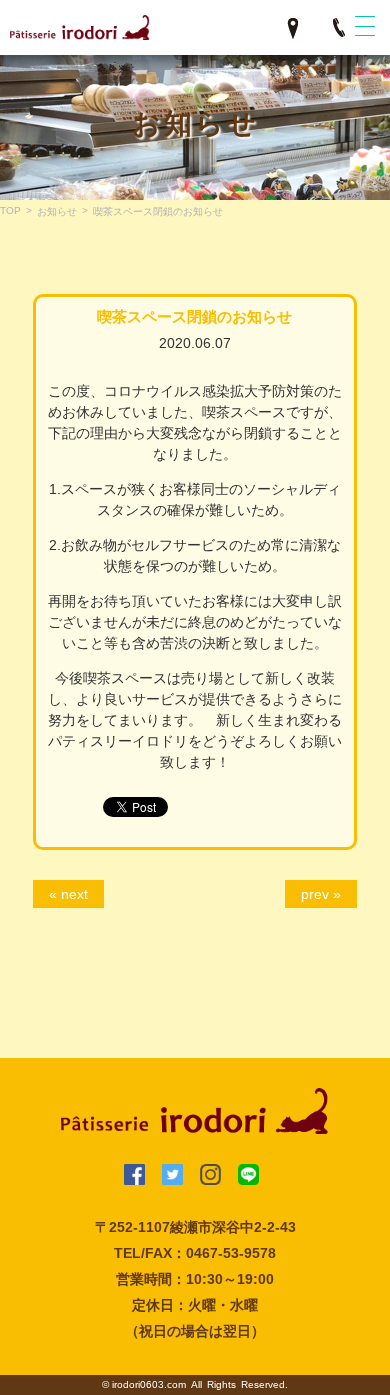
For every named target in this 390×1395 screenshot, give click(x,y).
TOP (10, 210)
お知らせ (57, 211)
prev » (321, 894)
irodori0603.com (149, 1384)
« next (68, 894)
